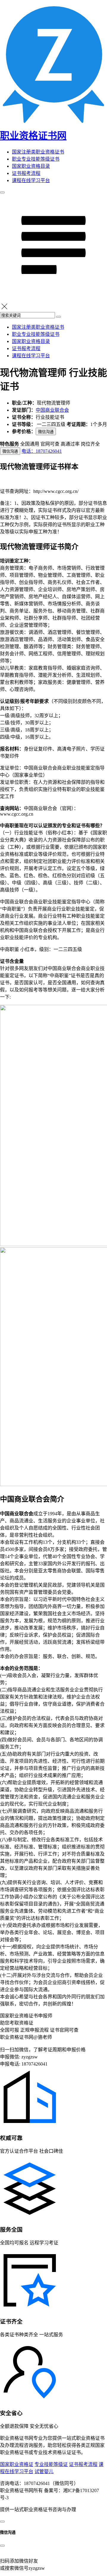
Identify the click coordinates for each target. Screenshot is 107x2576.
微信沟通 (46, 432)
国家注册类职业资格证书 (38, 152)
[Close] (2, 2546)
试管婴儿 (44, 2471)
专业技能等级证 (51, 2464)
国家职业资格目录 (31, 166)
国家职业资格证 (17, 2464)
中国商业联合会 (52, 410)
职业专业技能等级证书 (36, 159)
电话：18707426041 (42, 451)
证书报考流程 (26, 173)
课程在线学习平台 (31, 180)
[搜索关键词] (59, 317)
